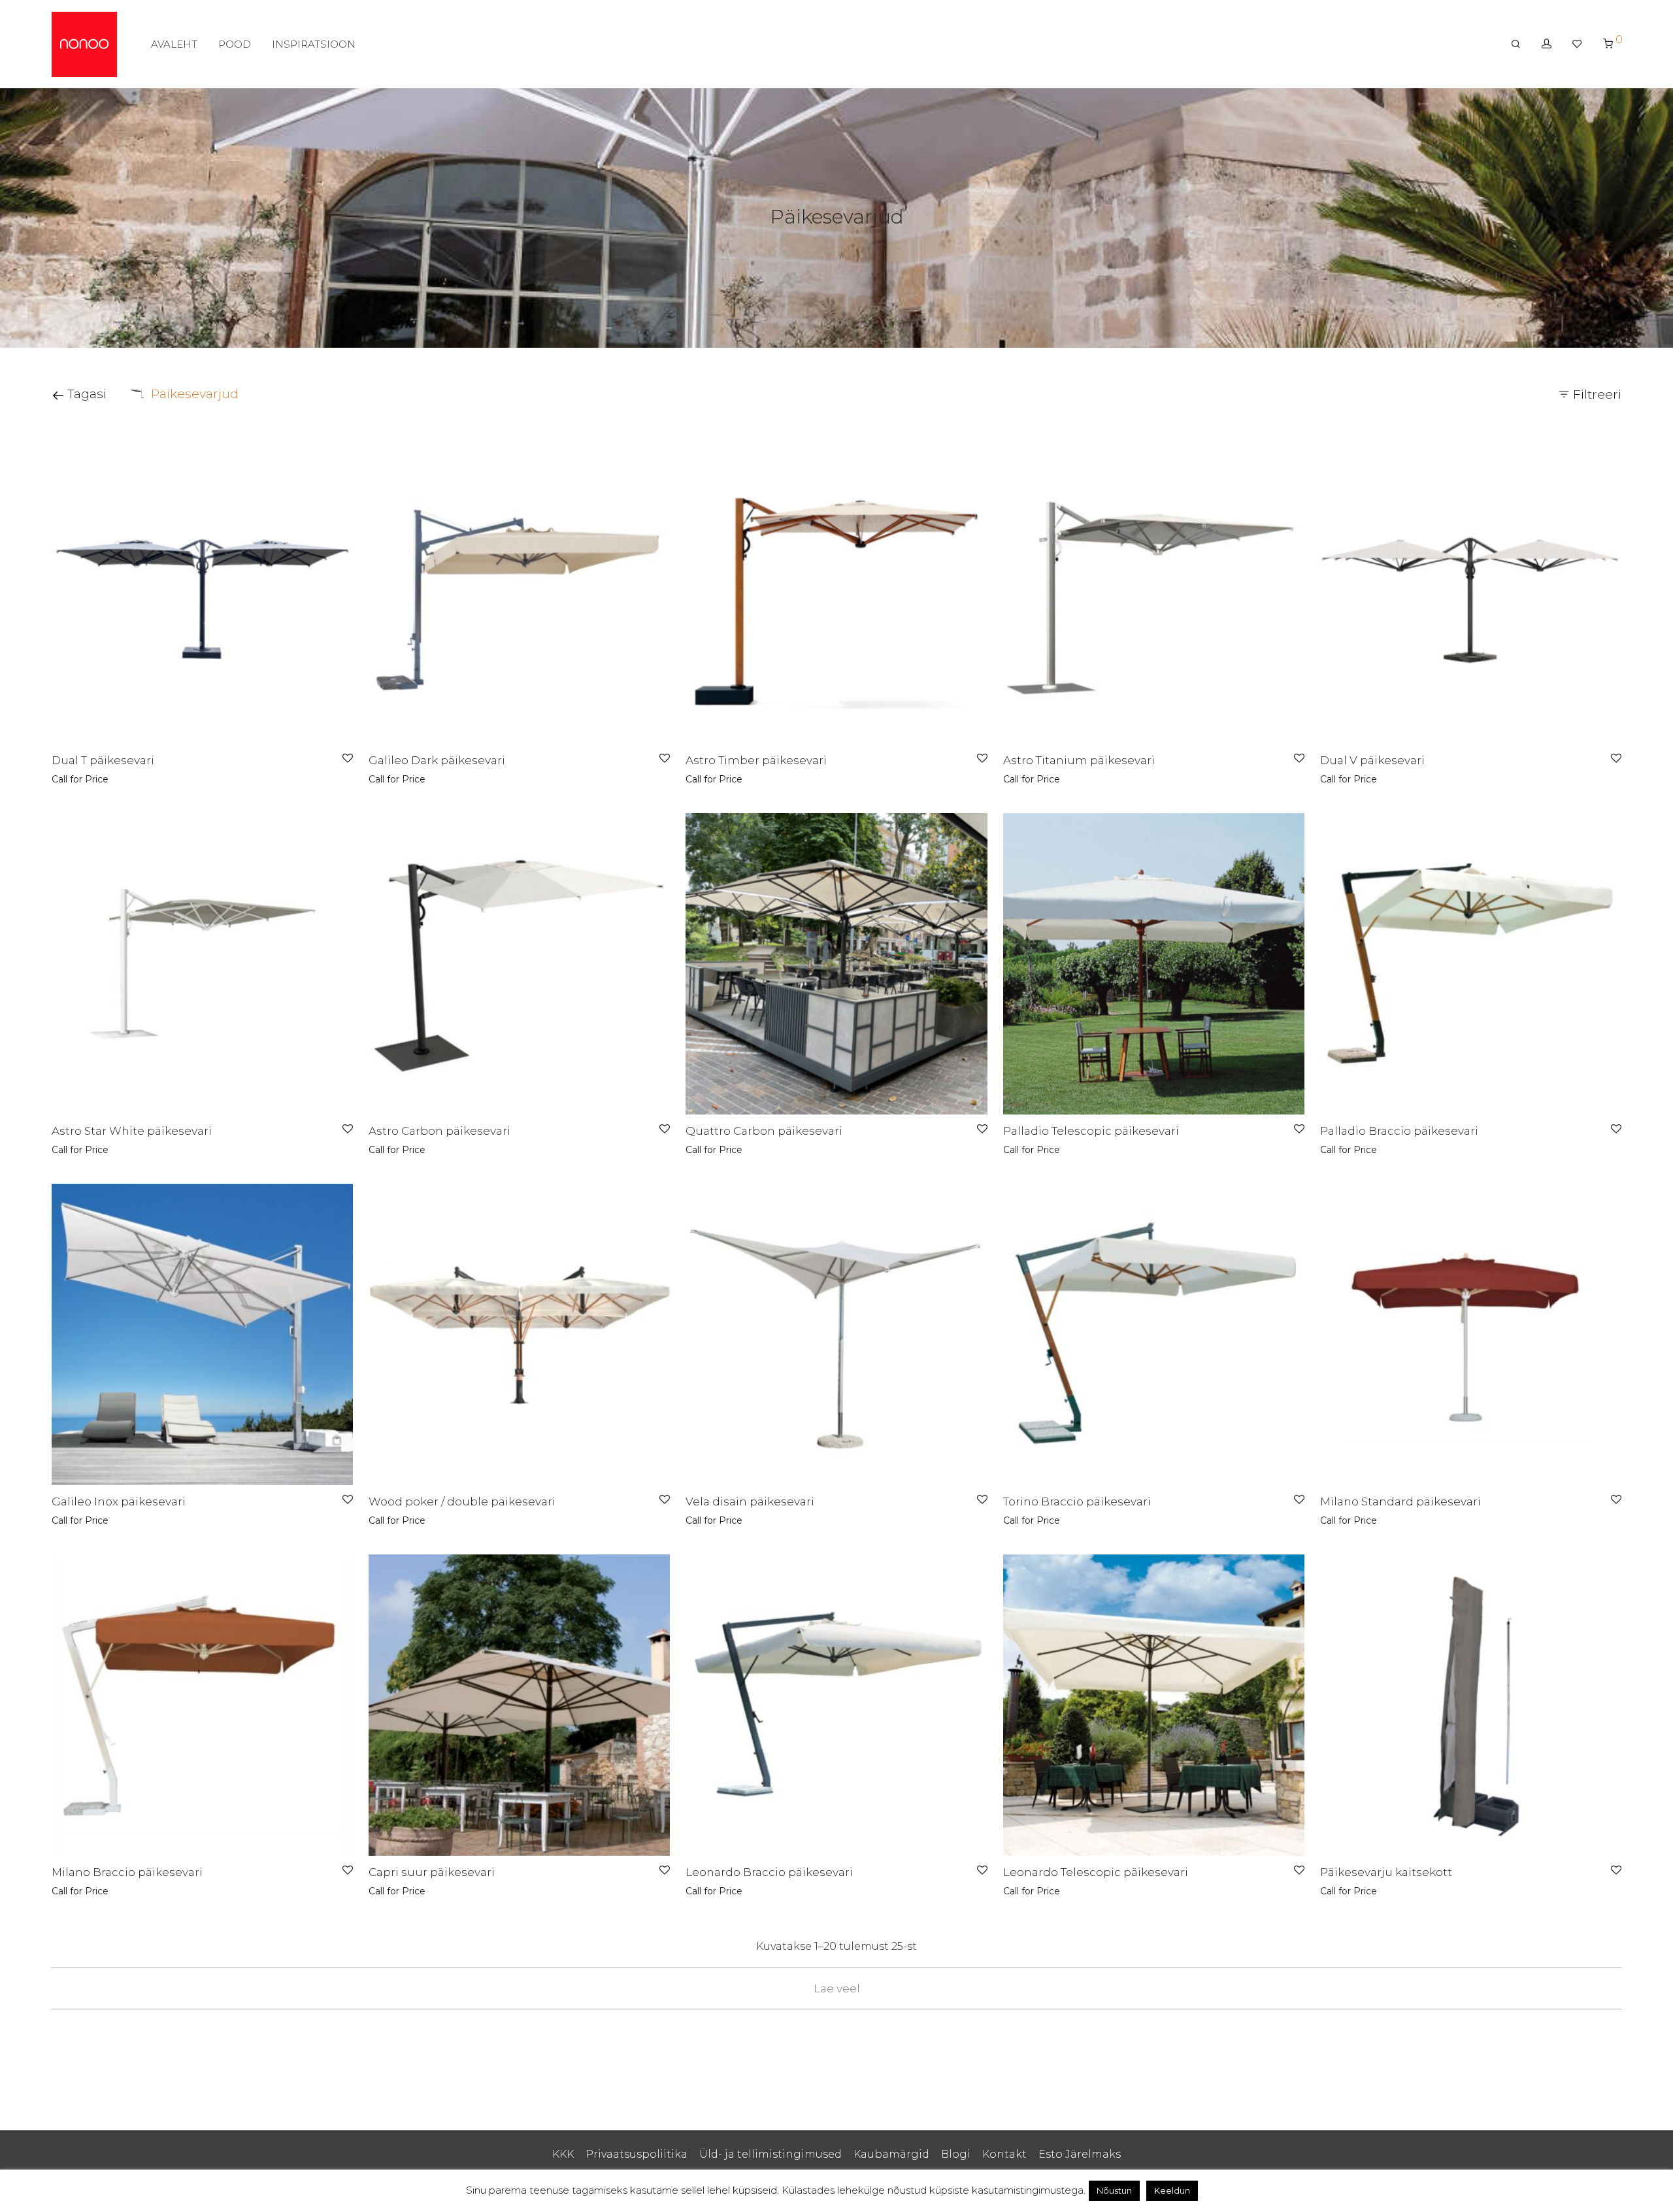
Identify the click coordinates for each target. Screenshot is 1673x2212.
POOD (235, 44)
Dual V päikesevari (1372, 760)
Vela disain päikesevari (750, 1501)
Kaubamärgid (891, 2154)
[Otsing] (1516, 44)
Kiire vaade (123, 779)
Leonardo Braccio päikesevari (769, 1872)
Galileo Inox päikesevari (119, 1501)
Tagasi (85, 394)
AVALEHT (174, 44)
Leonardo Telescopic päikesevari (1096, 1872)
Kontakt (1004, 2154)
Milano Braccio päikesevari (127, 1872)
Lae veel (837, 1988)
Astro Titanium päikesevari (1079, 760)
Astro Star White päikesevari (132, 1131)
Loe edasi (70, 779)
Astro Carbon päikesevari (439, 1131)
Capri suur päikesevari (432, 1872)
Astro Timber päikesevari (756, 760)
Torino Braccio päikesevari (1077, 1501)
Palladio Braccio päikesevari (1399, 1131)
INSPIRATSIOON (314, 44)
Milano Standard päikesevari (1400, 1501)
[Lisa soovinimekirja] (348, 759)
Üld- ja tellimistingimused (770, 2154)
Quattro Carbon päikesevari (764, 1131)
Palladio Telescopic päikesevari (1091, 1131)
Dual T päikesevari (103, 760)
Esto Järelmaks (1080, 2154)
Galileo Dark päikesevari (437, 760)
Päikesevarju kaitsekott (1386, 1872)
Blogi (956, 2154)
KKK (563, 2154)
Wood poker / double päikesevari (462, 1501)
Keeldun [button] (1172, 2190)
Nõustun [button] (1114, 2190)
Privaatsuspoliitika (637, 2154)
